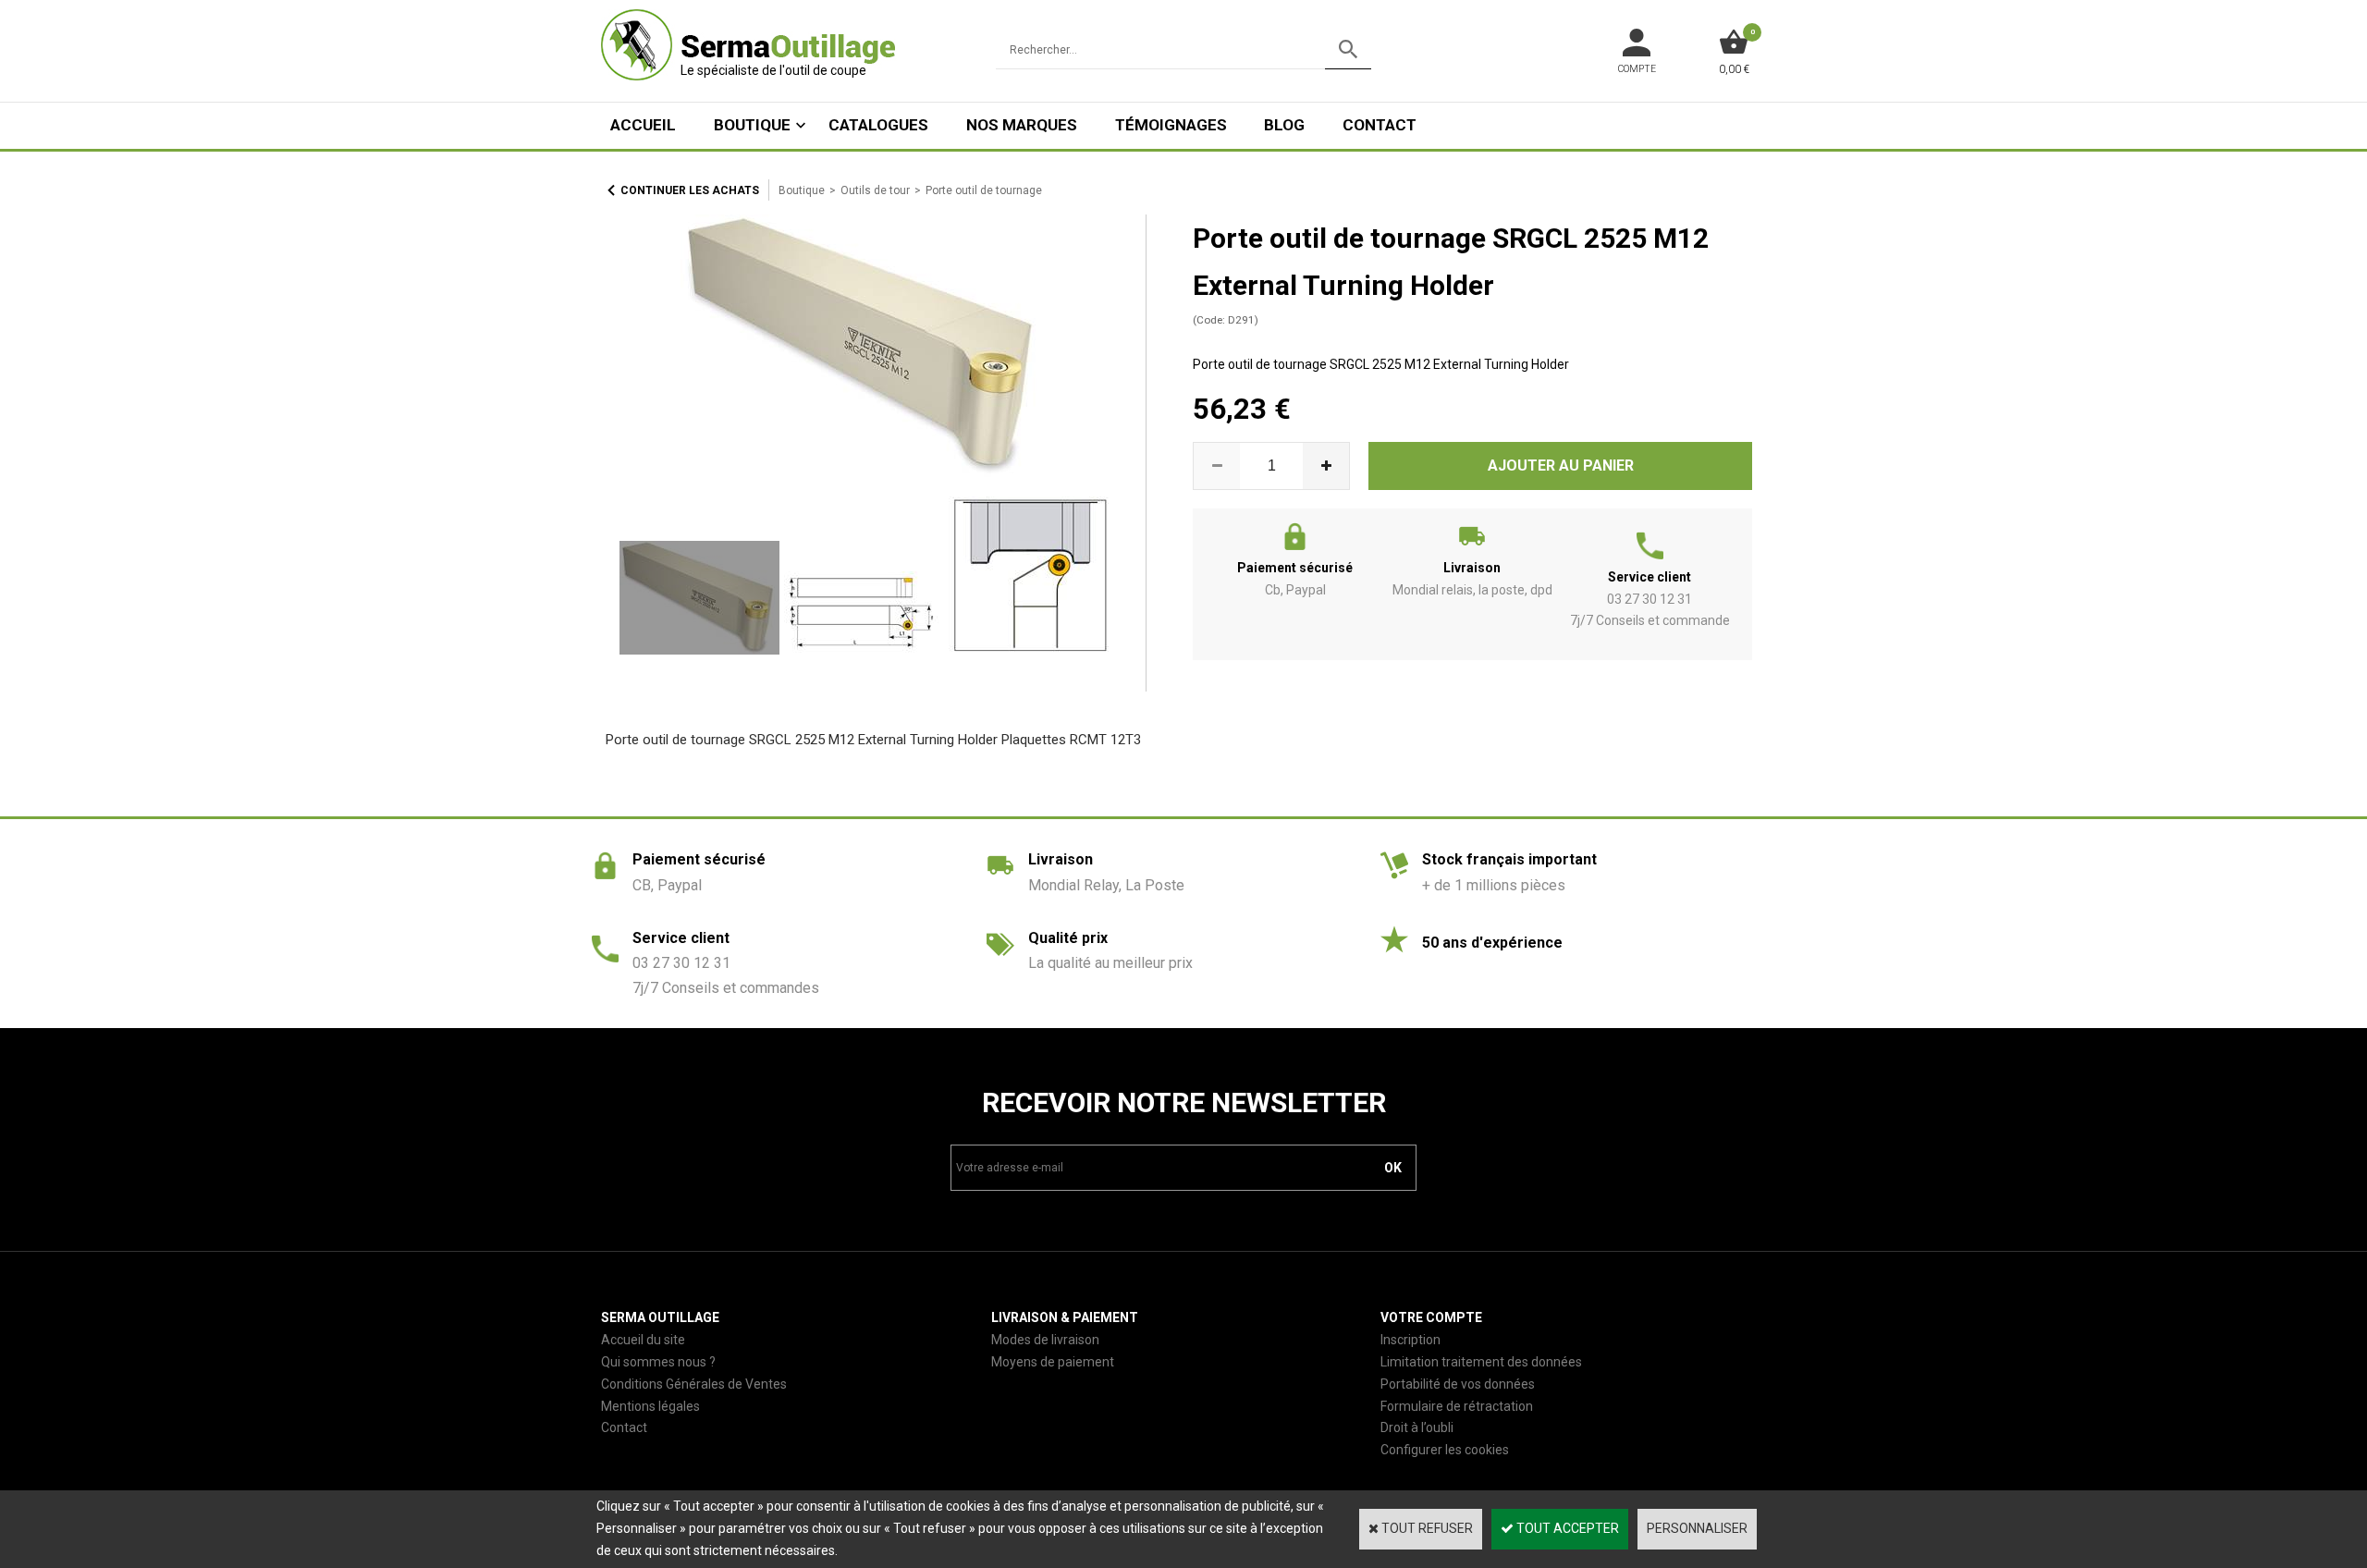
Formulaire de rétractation (1457, 1406)
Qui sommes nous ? (658, 1362)
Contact (1380, 125)
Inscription (1410, 1340)
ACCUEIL (643, 125)
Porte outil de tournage (984, 190)
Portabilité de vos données (1458, 1384)
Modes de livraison (1045, 1340)
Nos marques (1022, 125)
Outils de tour (875, 190)
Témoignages (1171, 125)
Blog (1284, 125)
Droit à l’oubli (1417, 1427)
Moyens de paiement (1053, 1362)
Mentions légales (650, 1406)
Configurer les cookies (1445, 1450)
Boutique (752, 125)
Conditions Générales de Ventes (694, 1384)
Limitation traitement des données (1481, 1362)
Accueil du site (643, 1340)
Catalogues (878, 125)
